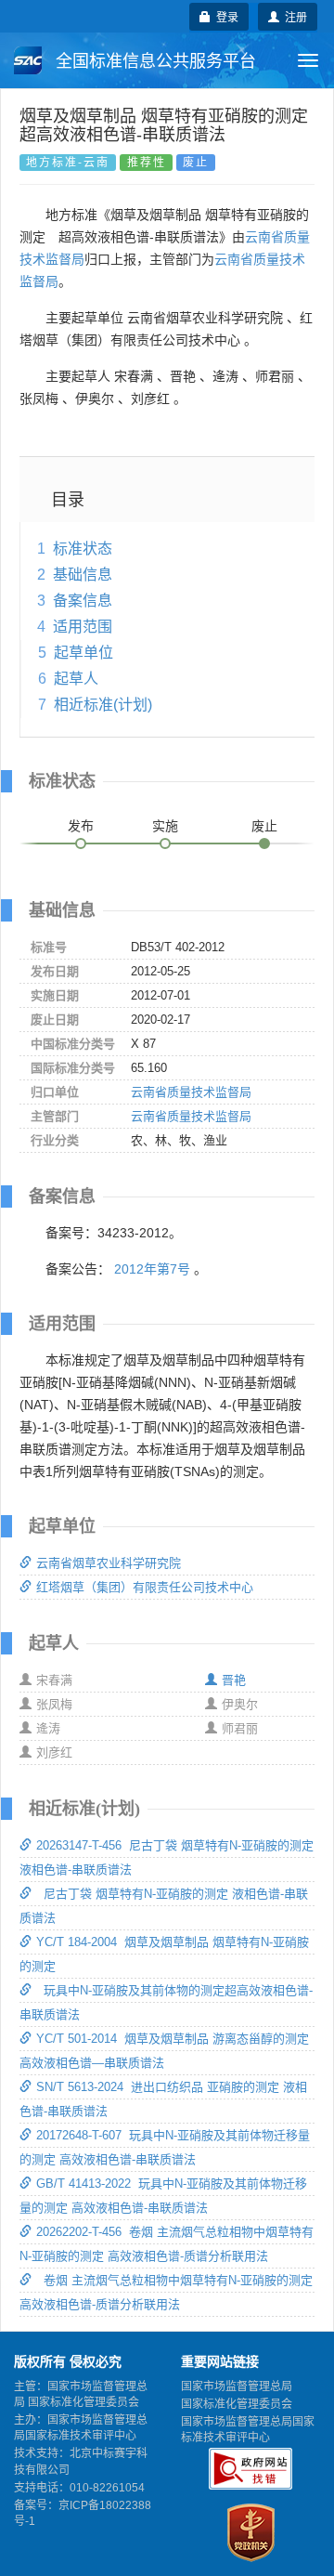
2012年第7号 (152, 1269)
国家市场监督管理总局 (237, 2386)
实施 (165, 826)
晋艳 (234, 1680)
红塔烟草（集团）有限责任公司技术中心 (145, 1587)
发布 (81, 826)
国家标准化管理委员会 (237, 2404)
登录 (225, 16)
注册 (293, 16)
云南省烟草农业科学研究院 (109, 1563)
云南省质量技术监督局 (191, 1092)
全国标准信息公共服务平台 (154, 61)
